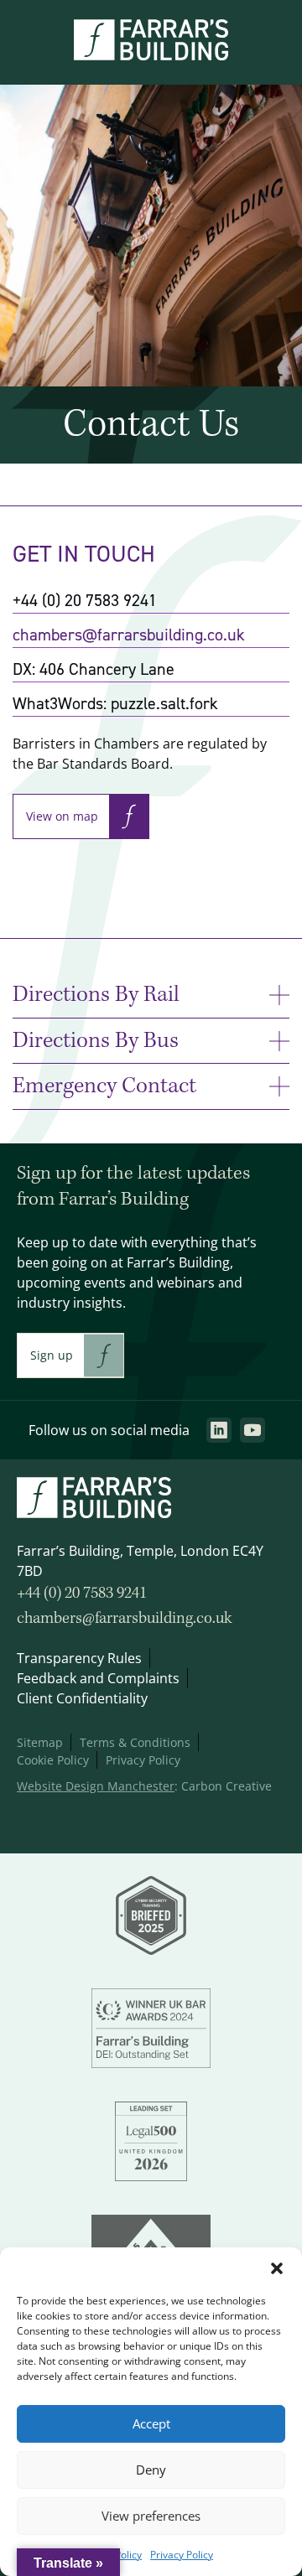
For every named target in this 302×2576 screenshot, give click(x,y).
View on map (62, 816)
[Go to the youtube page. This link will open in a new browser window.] (253, 1430)
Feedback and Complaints (98, 1678)
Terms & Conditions (135, 1742)
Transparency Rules (79, 1658)
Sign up (52, 1355)
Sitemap (40, 1742)
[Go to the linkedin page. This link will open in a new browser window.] (219, 1430)
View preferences (151, 2516)
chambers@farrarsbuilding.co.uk (129, 635)
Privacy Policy (182, 2555)
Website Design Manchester (96, 1786)
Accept (151, 2424)
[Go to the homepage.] (151, 55)
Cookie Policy (53, 1760)
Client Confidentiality (82, 1698)
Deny (151, 2470)
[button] (277, 2268)
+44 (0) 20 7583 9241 (82, 1594)
